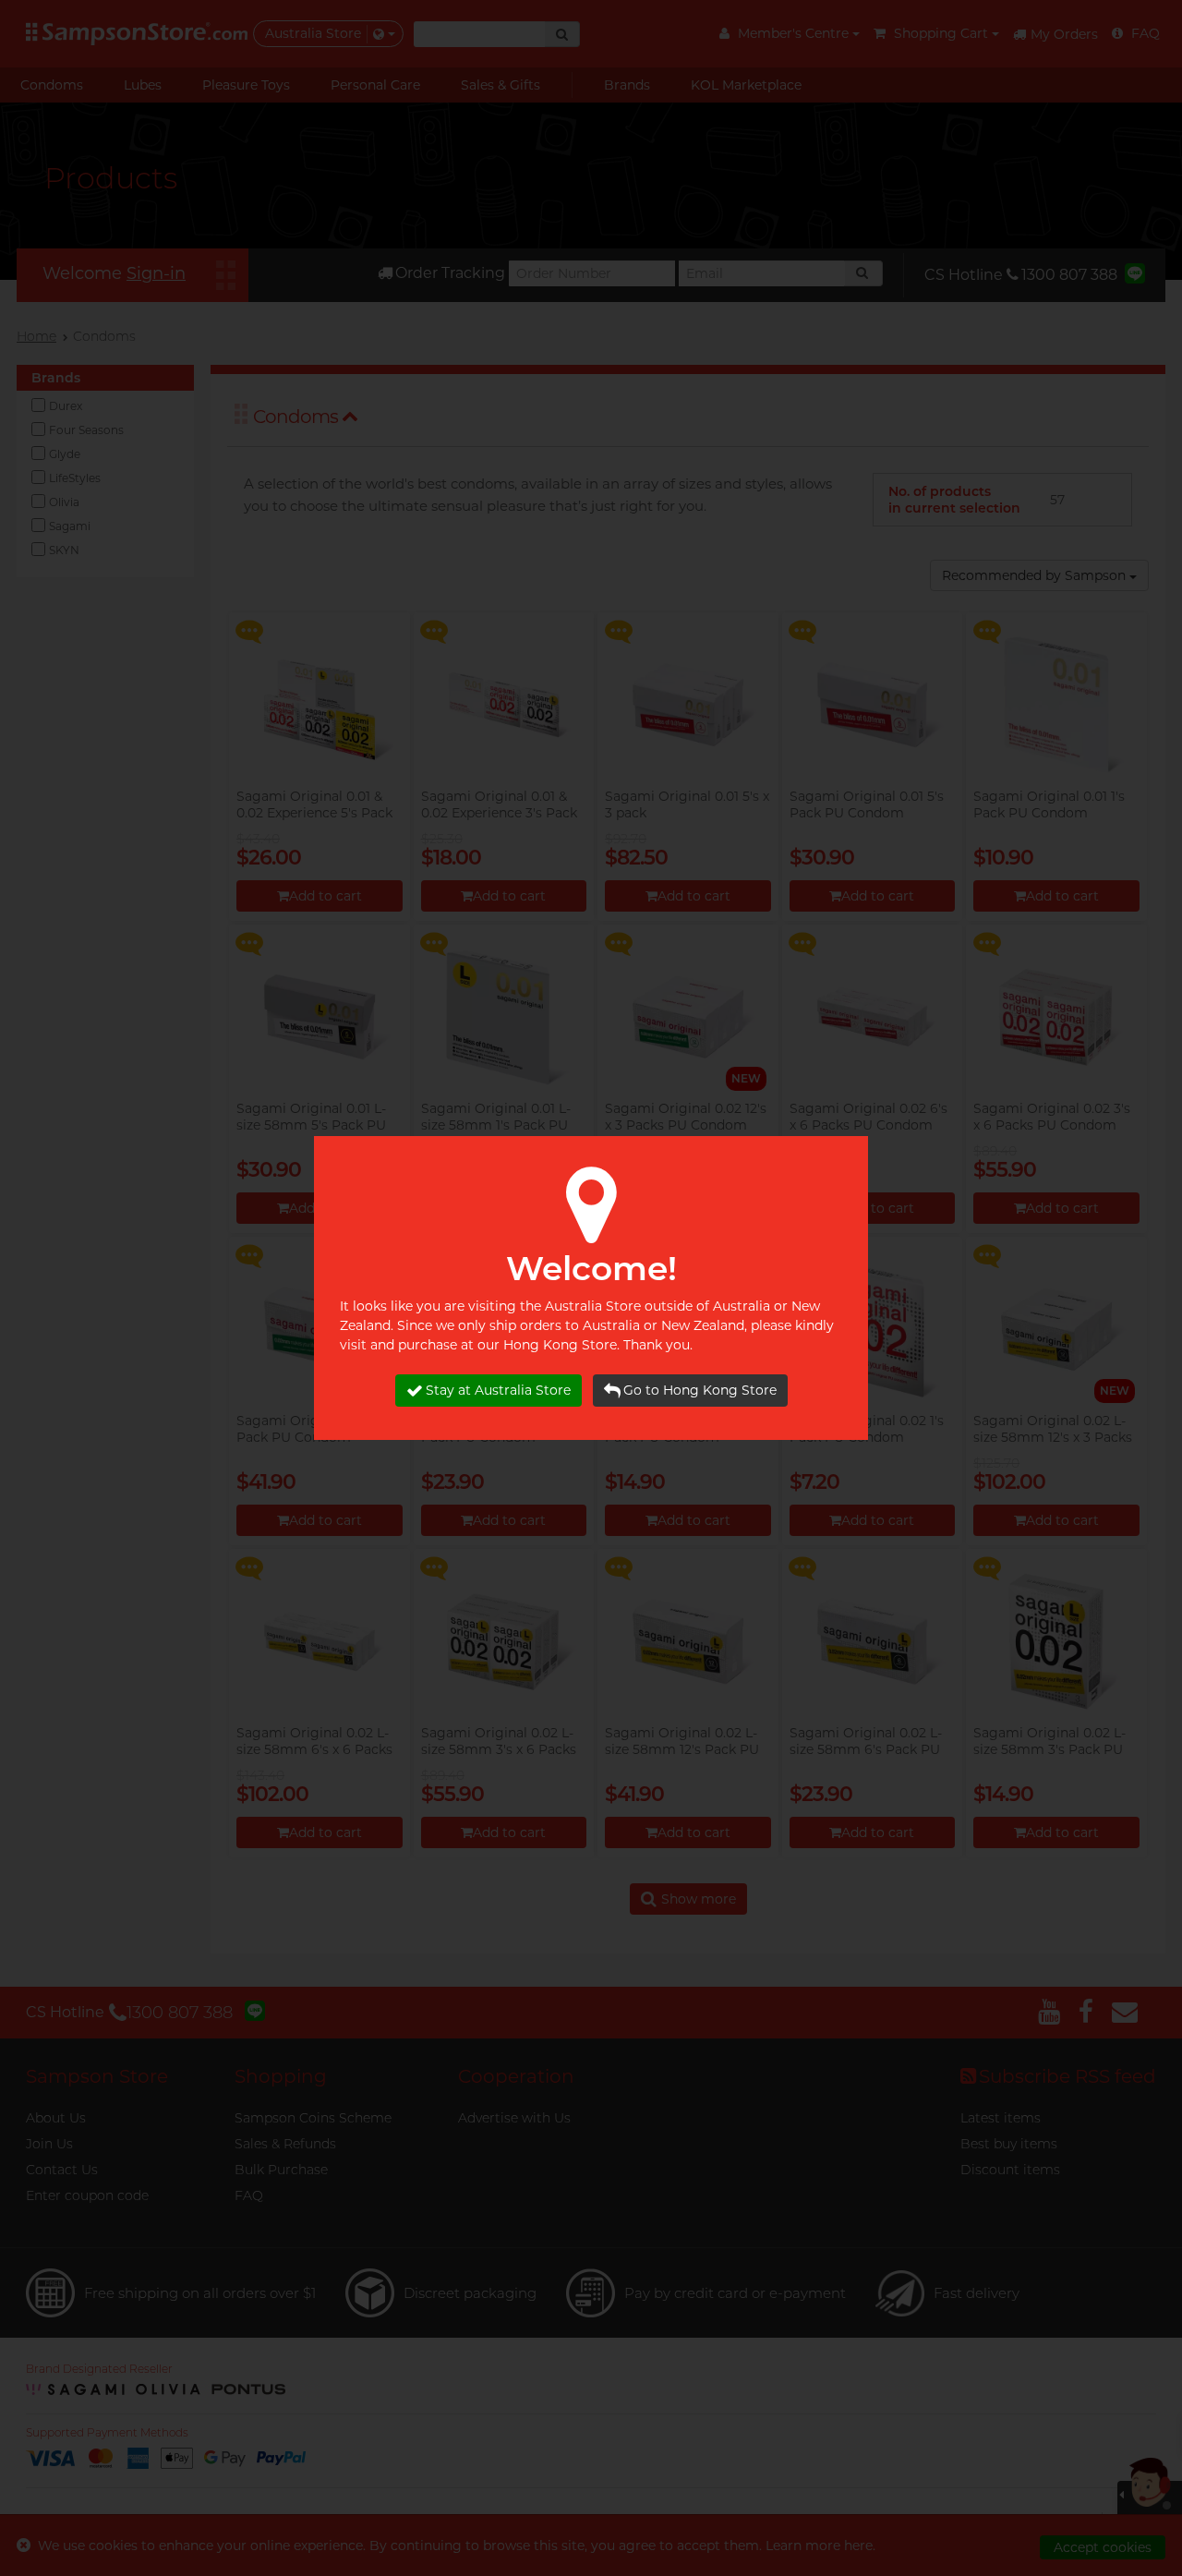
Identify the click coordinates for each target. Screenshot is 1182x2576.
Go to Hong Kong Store (700, 1390)
